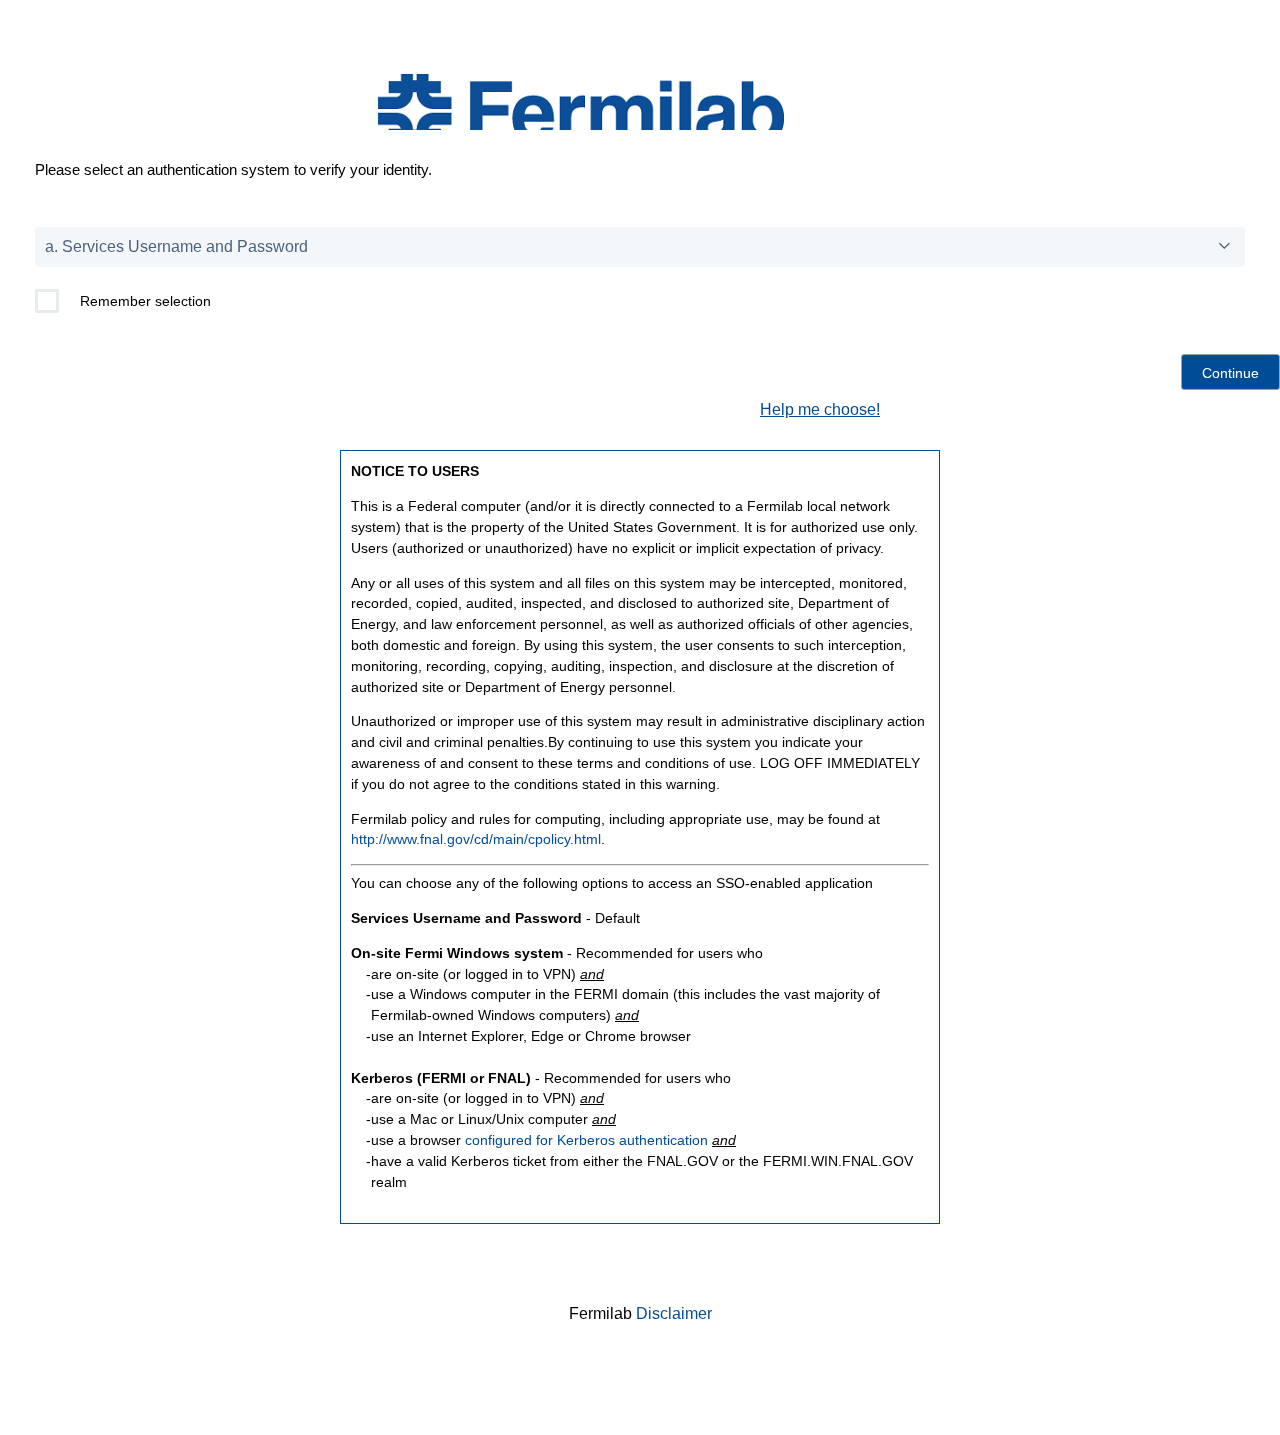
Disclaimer (674, 1313)
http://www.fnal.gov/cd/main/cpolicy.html (476, 839)
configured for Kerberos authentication (586, 1140)
